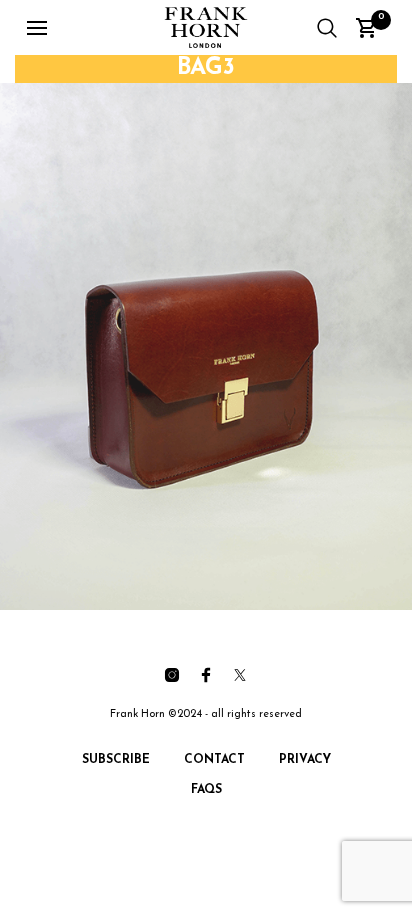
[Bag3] (206, 346)
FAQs (206, 790)
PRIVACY (305, 760)
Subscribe (116, 760)
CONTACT (214, 760)
